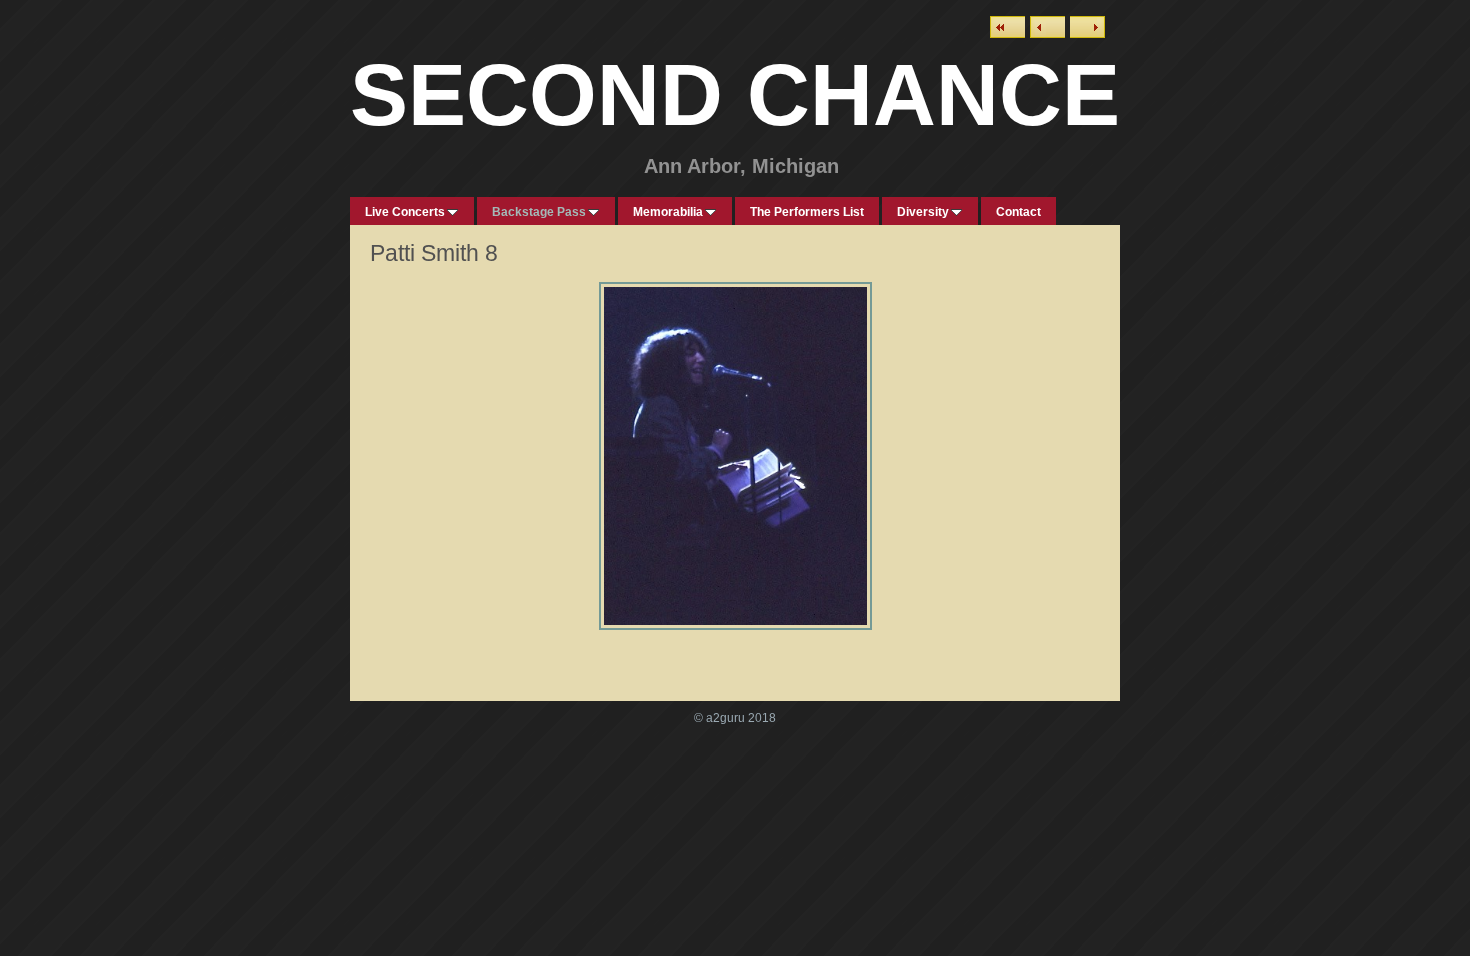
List (1007, 27)
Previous (1047, 27)
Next (1087, 27)
